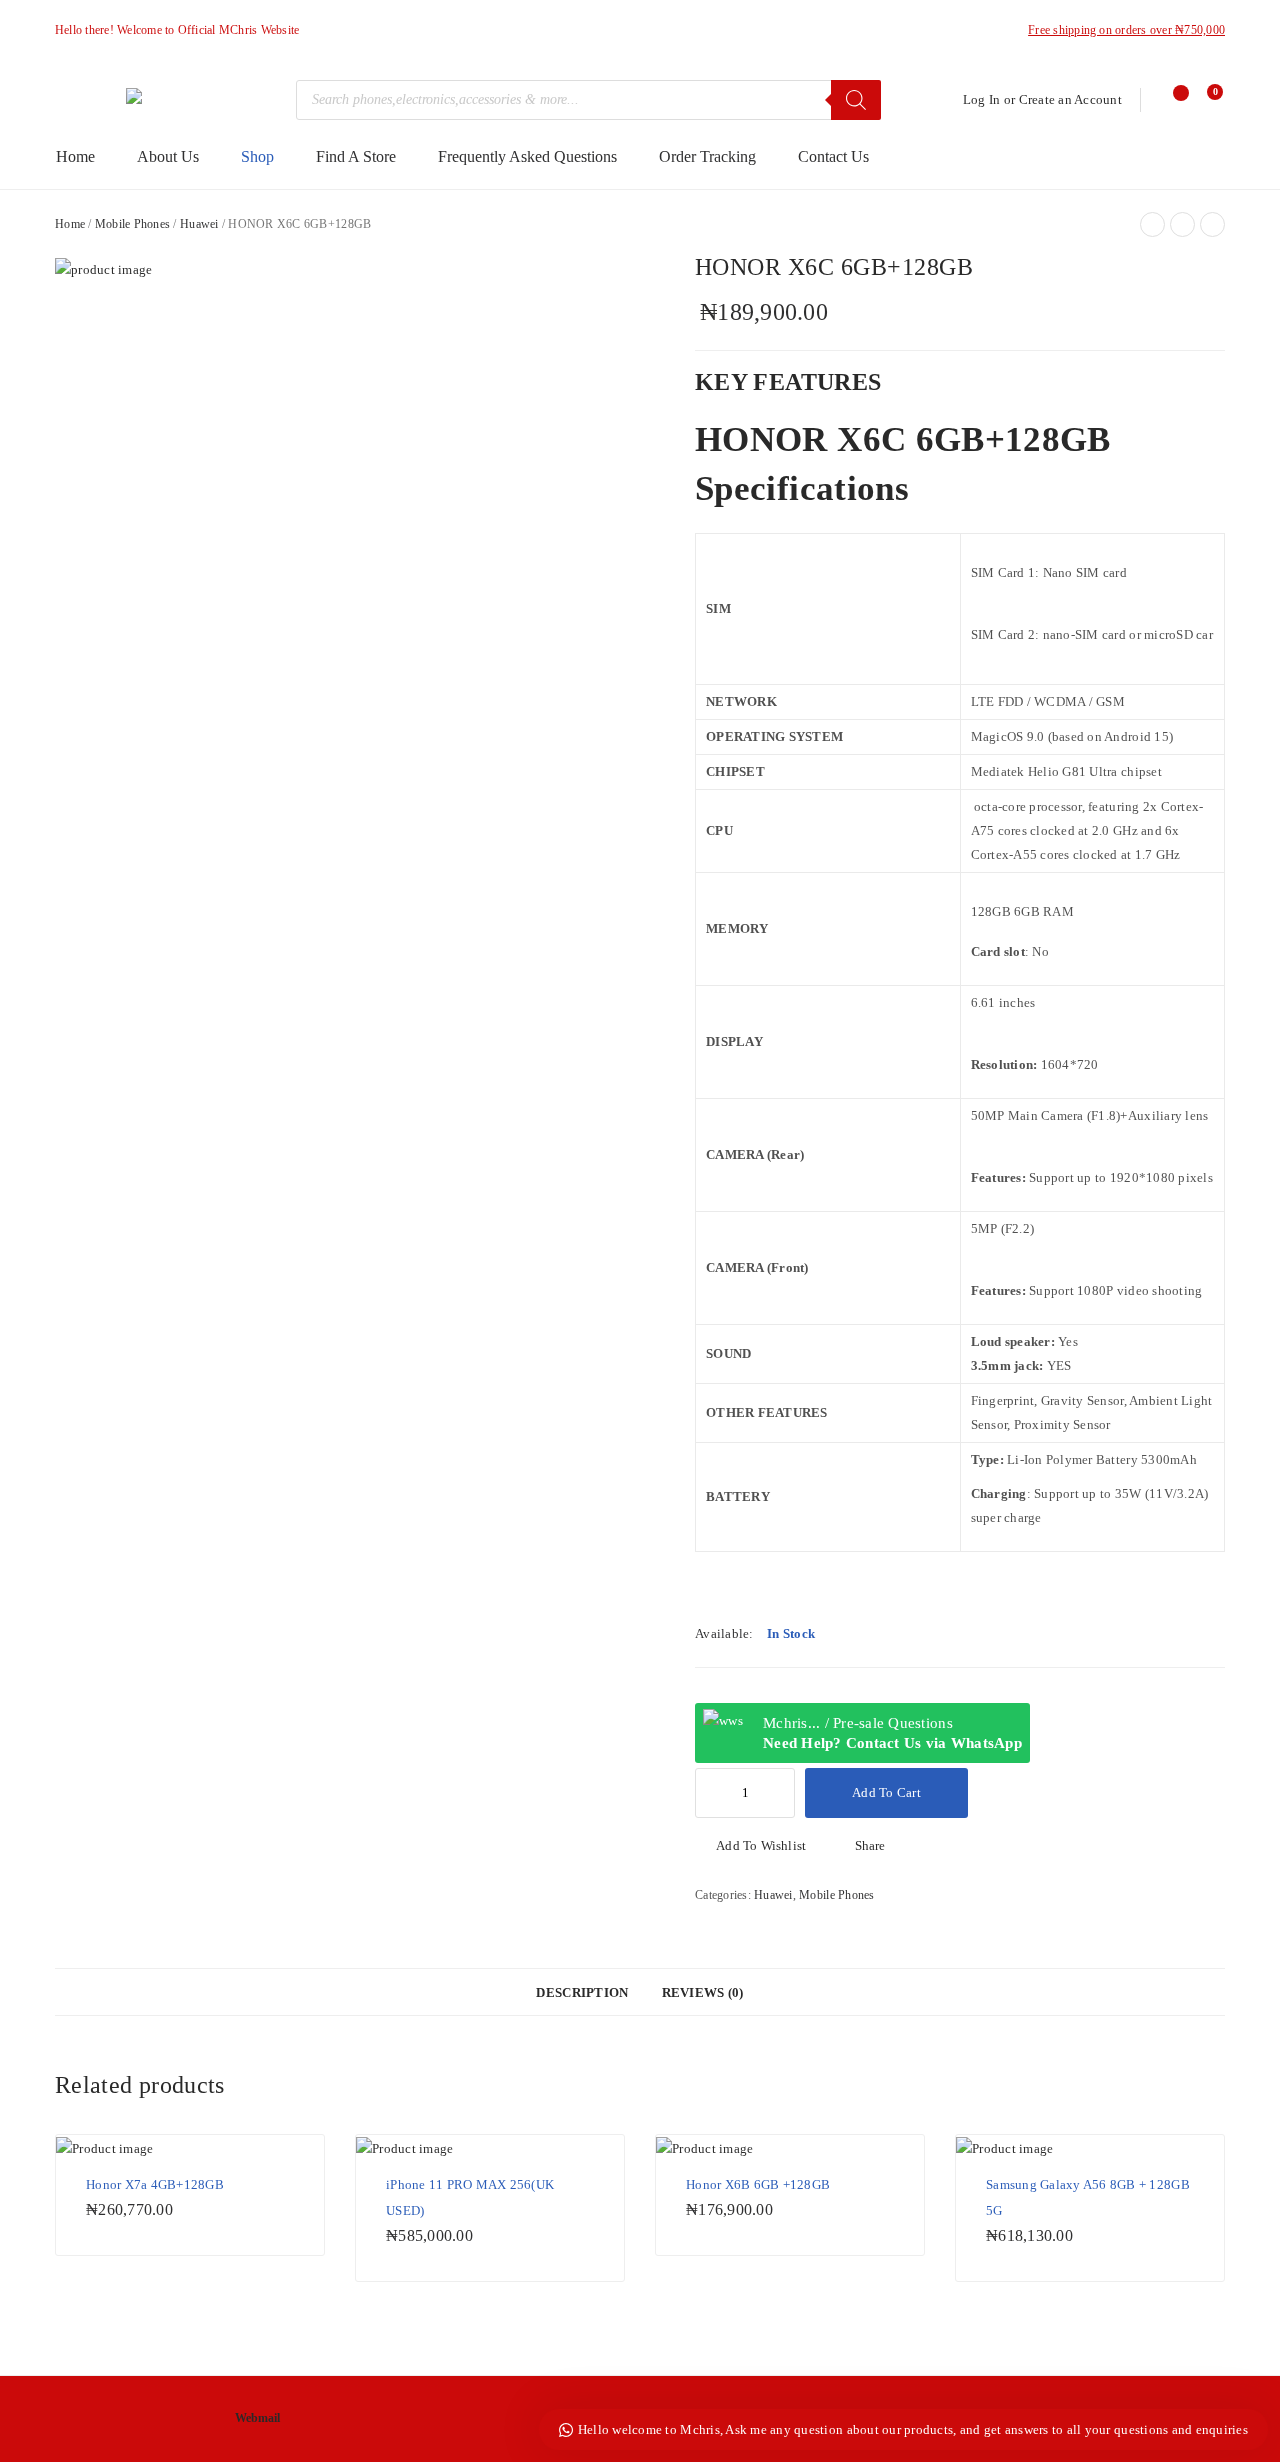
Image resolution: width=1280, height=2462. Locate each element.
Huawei (199, 224)
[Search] (856, 100)
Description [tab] (582, 1992)
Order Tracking (707, 156)
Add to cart (886, 1792)
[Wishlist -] (1172, 100)
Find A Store (356, 156)
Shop (257, 156)
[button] (750, 1846)
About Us (168, 156)
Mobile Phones (132, 224)
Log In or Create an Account (1042, 99)
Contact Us (833, 156)
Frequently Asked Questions (527, 156)
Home (75, 156)
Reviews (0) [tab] (703, 1992)
